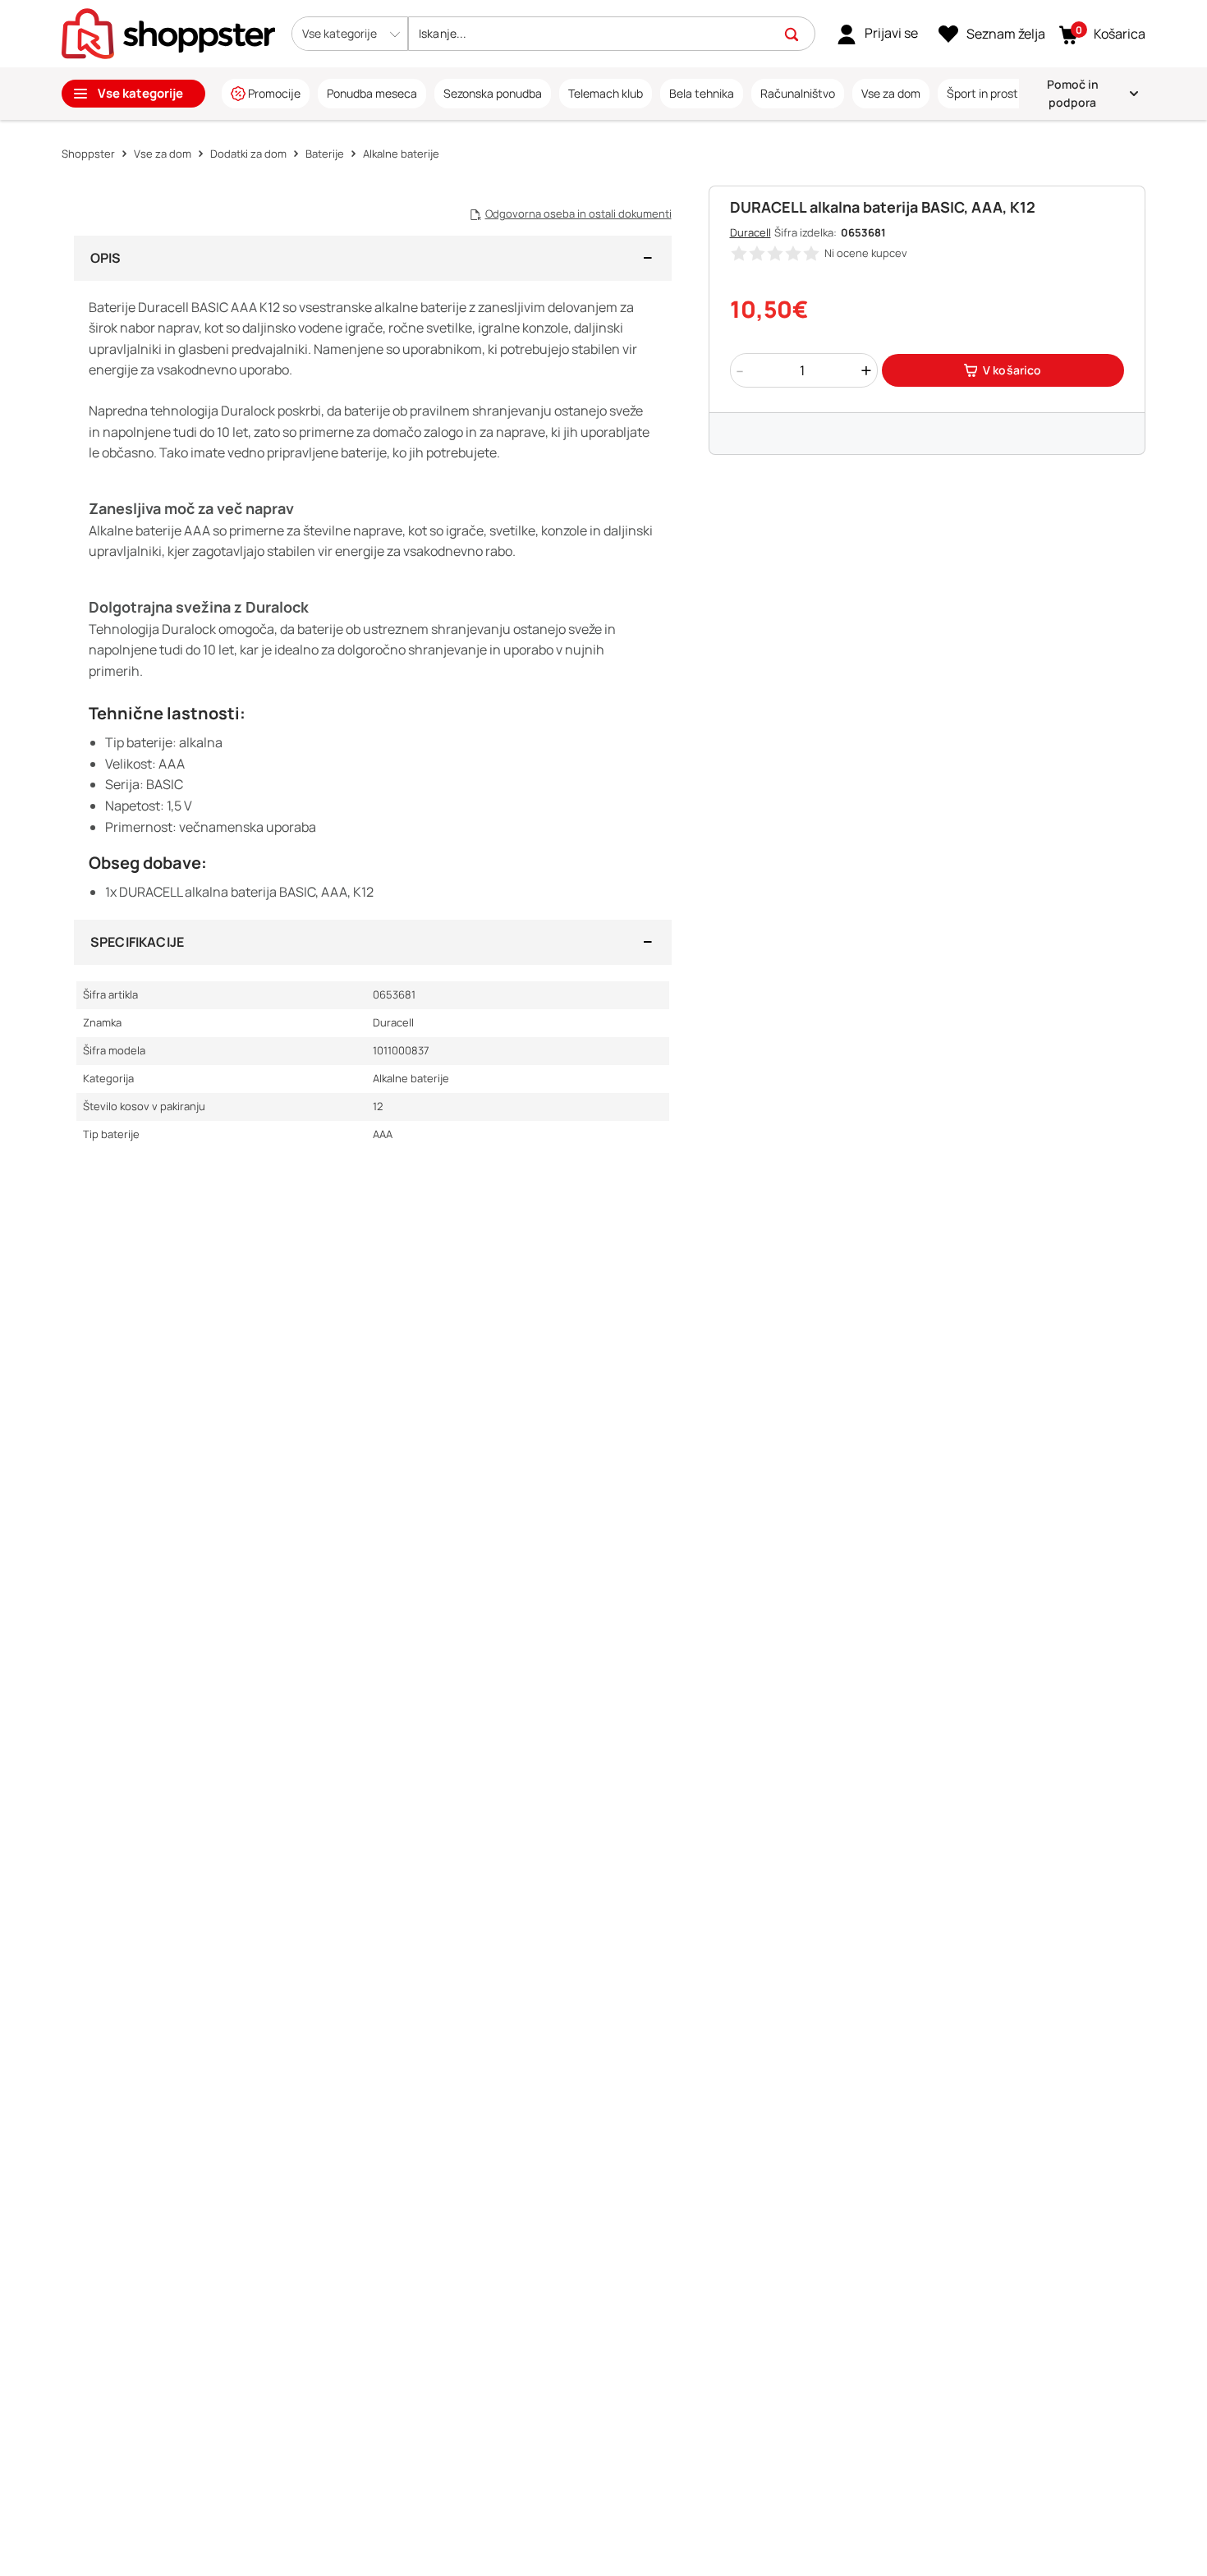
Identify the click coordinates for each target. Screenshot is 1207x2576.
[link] (877, 34)
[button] (350, 34)
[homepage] (168, 32)
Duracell (750, 232)
